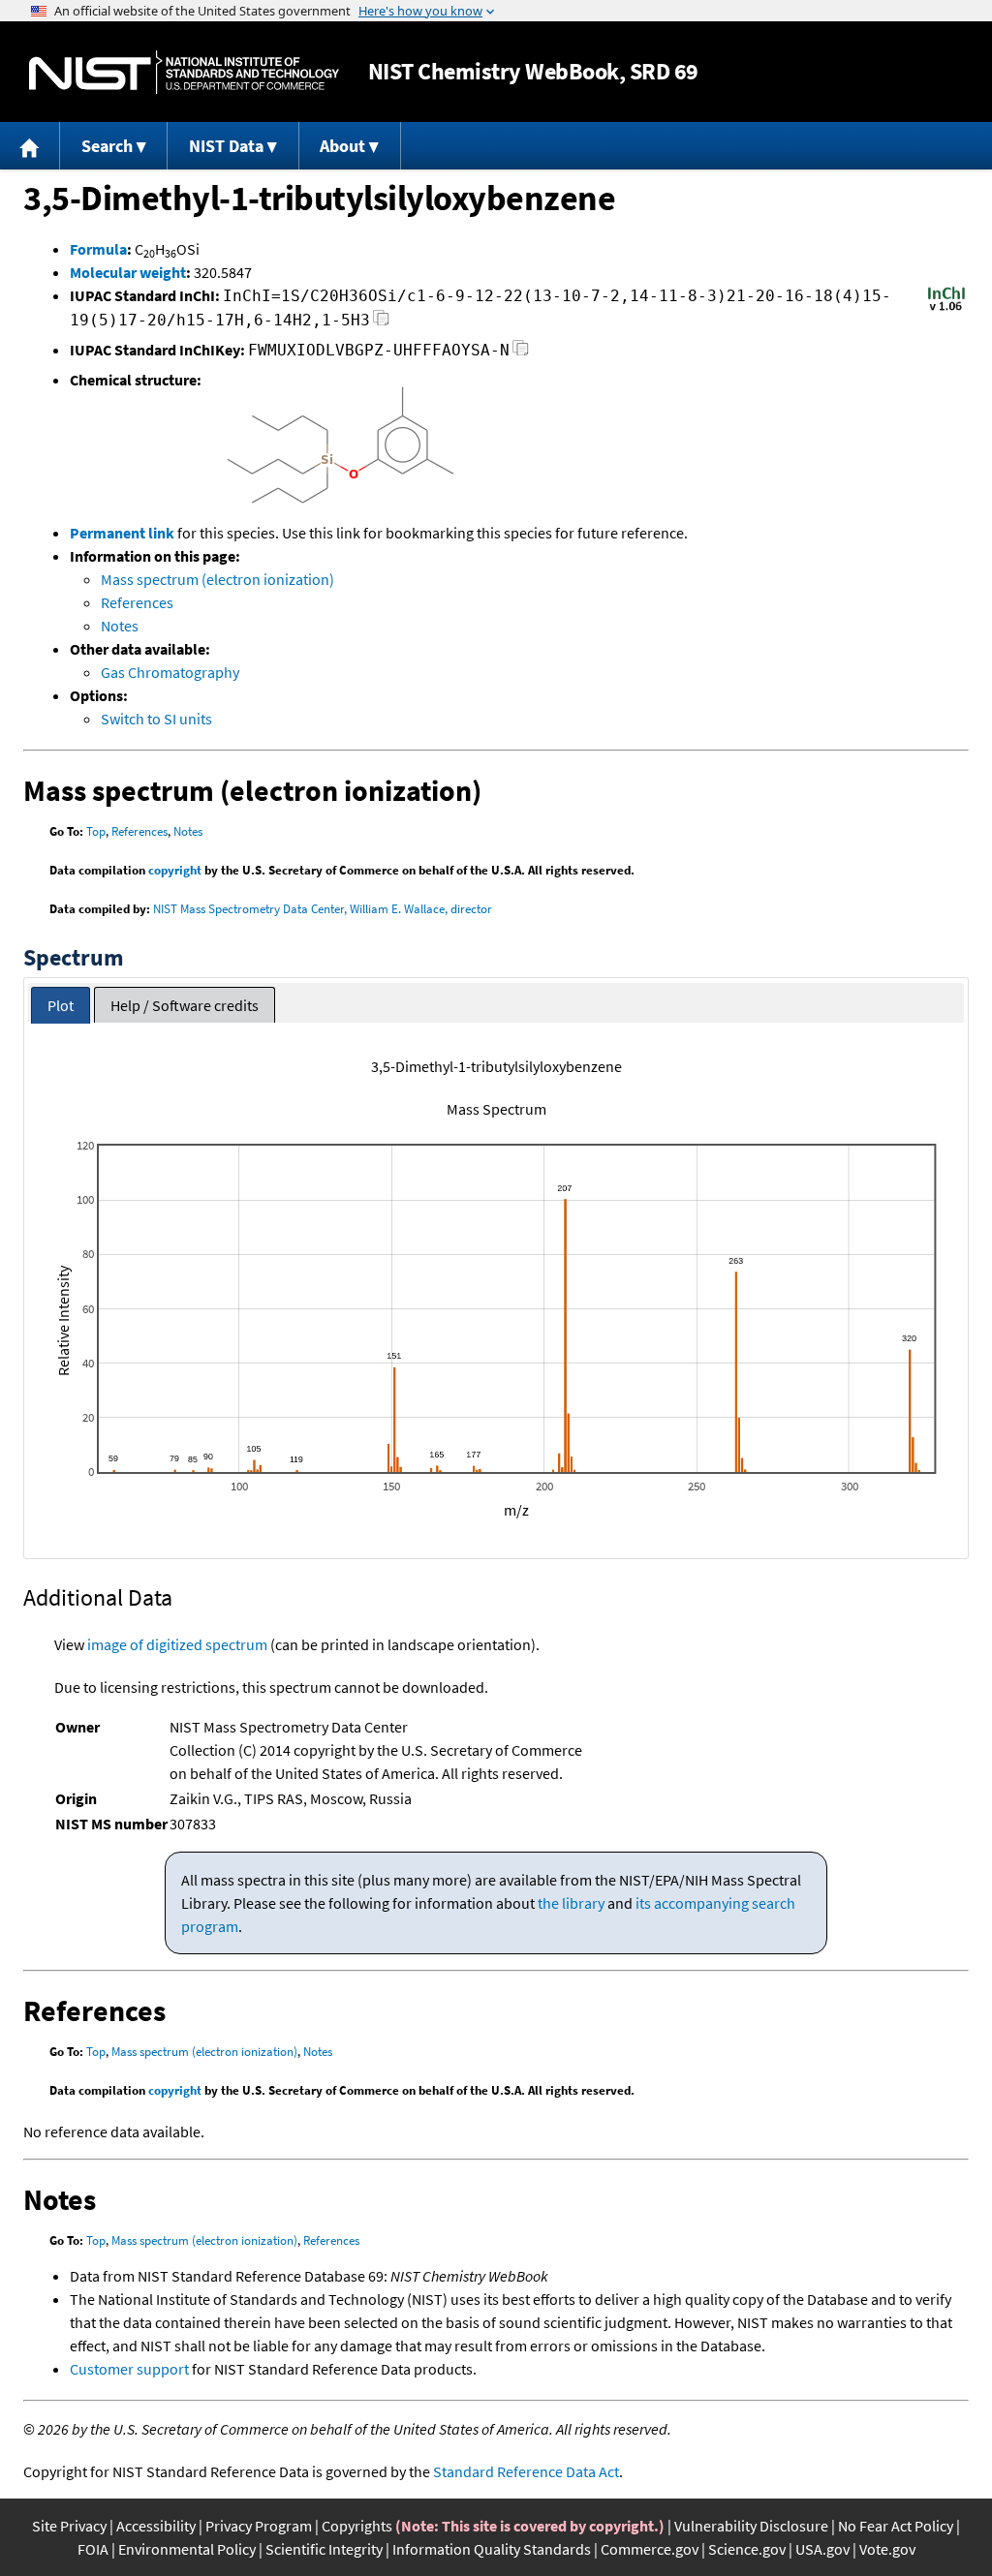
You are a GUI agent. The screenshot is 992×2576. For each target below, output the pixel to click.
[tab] (61, 1006)
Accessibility (156, 2526)
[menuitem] (30, 146)
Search (107, 146)
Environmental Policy (187, 2549)
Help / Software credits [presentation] (185, 1005)
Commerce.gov (650, 2549)
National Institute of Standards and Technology (184, 72)
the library (571, 1903)
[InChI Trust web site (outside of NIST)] (946, 309)
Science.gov (747, 2549)
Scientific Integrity (324, 2549)
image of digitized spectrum (177, 1644)
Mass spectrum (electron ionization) (217, 579)
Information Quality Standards (492, 2549)
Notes (120, 626)
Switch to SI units (156, 719)
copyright (175, 870)
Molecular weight (128, 272)
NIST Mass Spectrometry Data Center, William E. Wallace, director (323, 909)
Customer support (129, 2369)
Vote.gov (887, 2549)
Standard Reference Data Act (526, 2471)
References (137, 602)
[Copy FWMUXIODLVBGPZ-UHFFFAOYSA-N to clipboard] (521, 353)
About (342, 146)
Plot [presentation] (61, 1005)
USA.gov (822, 2549)
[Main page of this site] (30, 146)
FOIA (93, 2549)
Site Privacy (69, 2526)
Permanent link (122, 533)
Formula (98, 249)
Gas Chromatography (170, 672)
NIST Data (226, 146)
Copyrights (357, 2526)
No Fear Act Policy (896, 2526)
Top (96, 831)
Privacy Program (259, 2526)
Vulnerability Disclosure (751, 2526)
